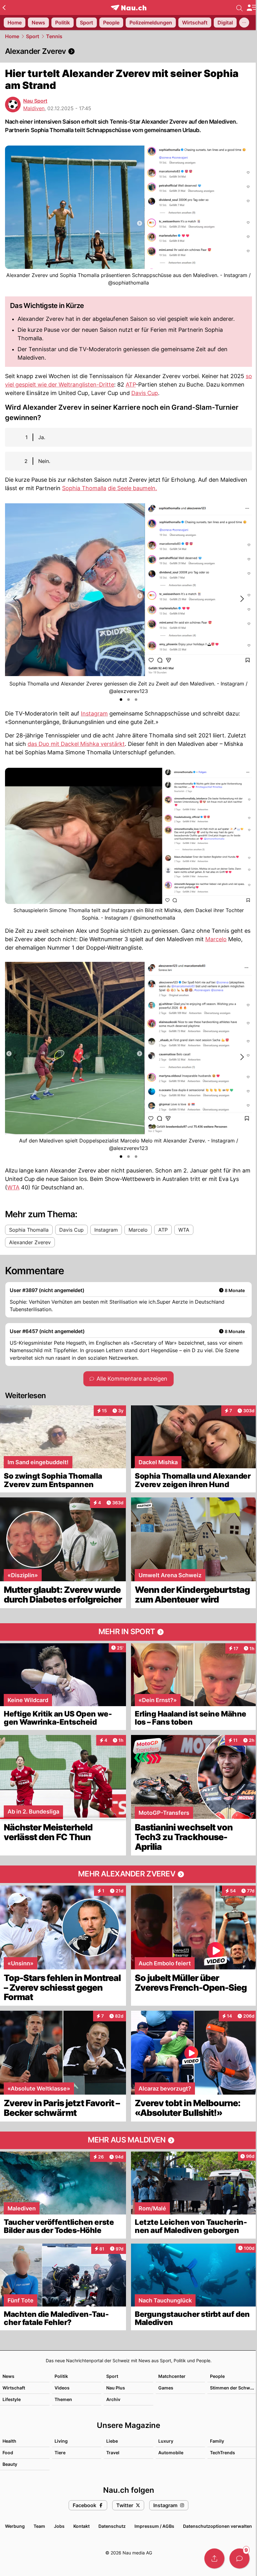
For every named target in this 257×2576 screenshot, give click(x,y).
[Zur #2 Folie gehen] (128, 700)
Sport (33, 36)
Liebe (112, 2441)
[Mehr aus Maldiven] (128, 2140)
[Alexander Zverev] (128, 51)
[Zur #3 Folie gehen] (136, 700)
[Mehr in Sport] (128, 1632)
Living (61, 2441)
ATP (131, 385)
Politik (61, 2376)
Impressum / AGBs (154, 2526)
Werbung (15, 2526)
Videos (62, 2388)
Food (8, 2453)
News (8, 2376)
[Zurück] (4, 8)
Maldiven (34, 108)
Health (9, 2441)
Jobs (59, 2526)
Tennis (54, 36)
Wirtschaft (14, 2388)
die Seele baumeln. (132, 488)
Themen (63, 2399)
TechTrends (223, 2453)
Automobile (171, 2453)
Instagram (94, 713)
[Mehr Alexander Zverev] (128, 1874)
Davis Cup (145, 393)
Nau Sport (35, 101)
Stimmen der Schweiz (233, 2388)
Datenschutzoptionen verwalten (218, 2526)
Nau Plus (116, 2388)
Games (166, 2388)
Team (39, 2526)
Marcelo (216, 939)
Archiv (113, 2399)
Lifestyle (12, 2399)
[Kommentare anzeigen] (239, 2558)
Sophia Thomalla (84, 488)
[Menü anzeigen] (252, 8)
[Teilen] (214, 2558)
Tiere (60, 2453)
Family (217, 2441)
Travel (113, 2453)
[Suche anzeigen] (239, 8)
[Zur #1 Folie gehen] (121, 700)
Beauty (10, 2464)
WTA (13, 1187)
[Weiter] (242, 599)
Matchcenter (172, 2376)
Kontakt (81, 2526)
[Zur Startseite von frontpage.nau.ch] (129, 8)
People (217, 2376)
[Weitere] (244, 23)
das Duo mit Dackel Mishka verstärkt (76, 744)
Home (12, 36)
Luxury (166, 2441)
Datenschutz (112, 2526)
